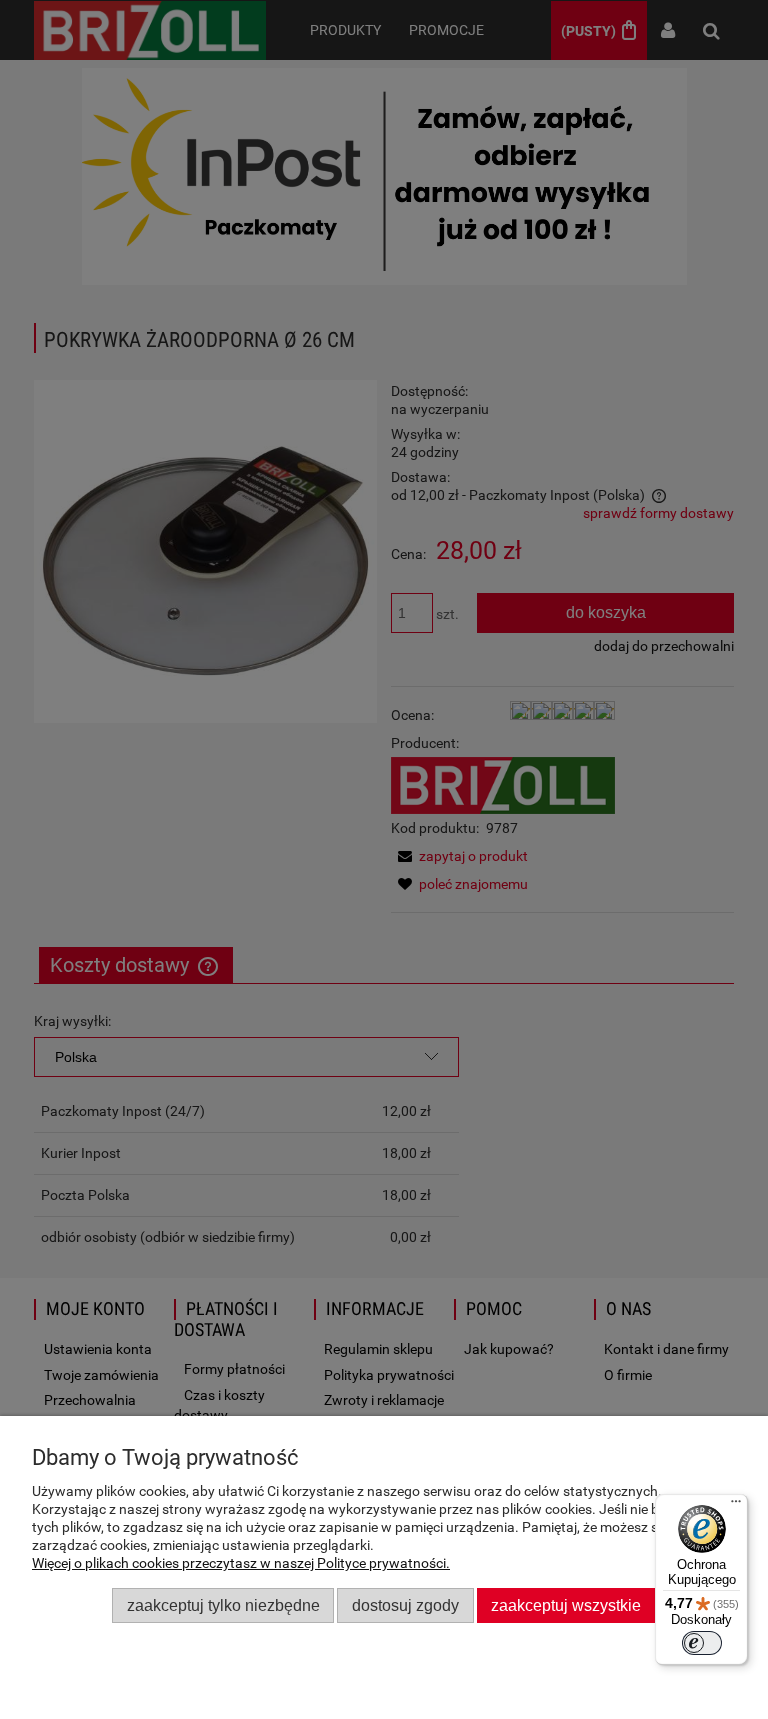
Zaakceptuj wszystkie (566, 1605)
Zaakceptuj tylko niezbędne (223, 1605)
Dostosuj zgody (405, 1605)
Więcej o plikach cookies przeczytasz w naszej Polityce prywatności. (241, 1563)
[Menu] (736, 1506)
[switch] (702, 1643)
